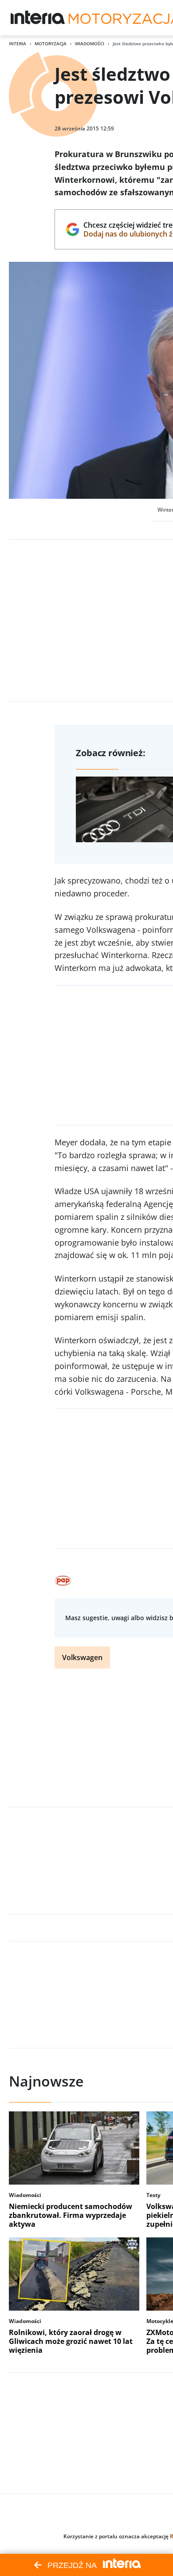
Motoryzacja (51, 43)
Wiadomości (90, 43)
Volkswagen (82, 1657)
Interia (18, 43)
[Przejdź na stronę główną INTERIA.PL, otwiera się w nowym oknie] (38, 18)
